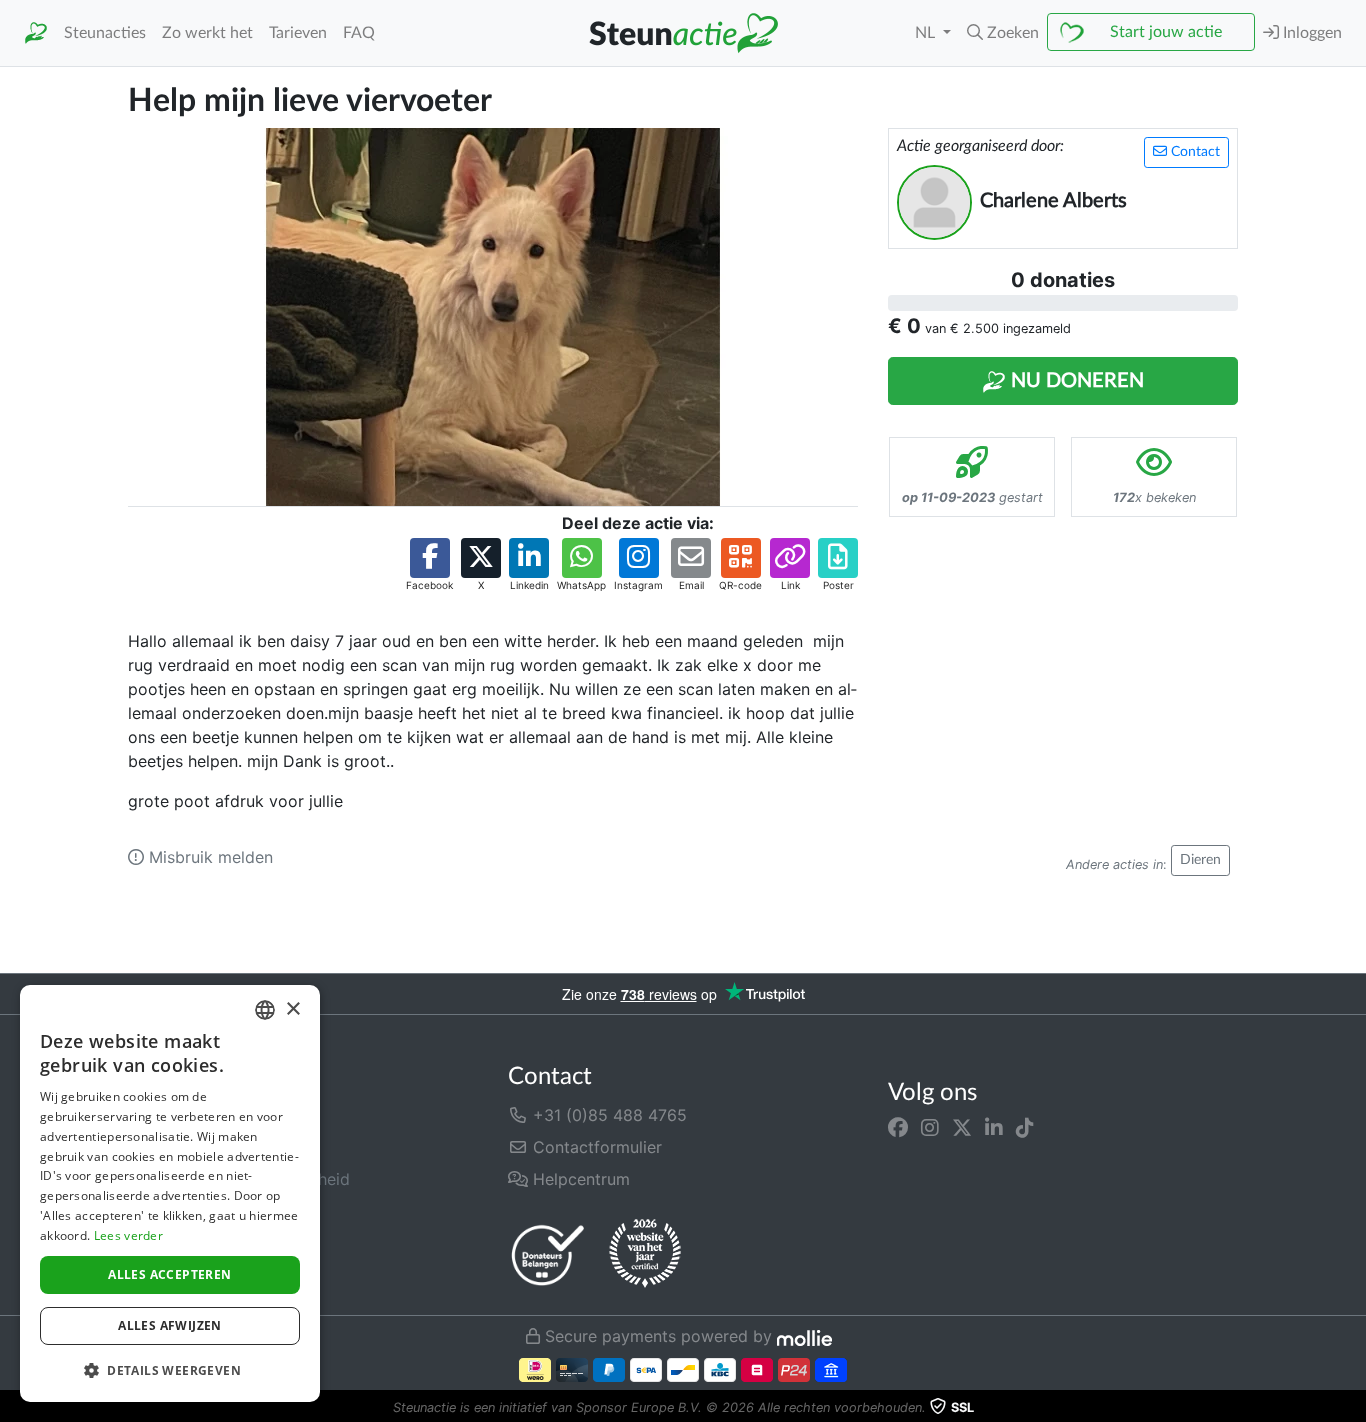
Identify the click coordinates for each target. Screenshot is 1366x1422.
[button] (1003, 33)
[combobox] (265, 1010)
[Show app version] (1352, 1408)
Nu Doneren (1075, 381)
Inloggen (1310, 33)
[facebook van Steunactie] (898, 1127)
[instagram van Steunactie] (930, 1127)
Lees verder (128, 1235)
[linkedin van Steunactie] (994, 1127)
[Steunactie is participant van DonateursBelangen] (548, 1254)
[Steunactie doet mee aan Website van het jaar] (645, 1254)
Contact (1193, 152)
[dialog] (170, 1193)
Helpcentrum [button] (579, 1179)
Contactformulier (595, 1147)
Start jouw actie (1166, 32)
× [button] (292, 1009)
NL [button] (927, 33)
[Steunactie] (36, 33)
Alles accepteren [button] (169, 1274)
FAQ (359, 33)
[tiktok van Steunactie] (1025, 1127)
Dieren (1200, 860)
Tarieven (298, 33)
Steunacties (105, 33)
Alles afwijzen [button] (170, 1325)
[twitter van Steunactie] (962, 1127)
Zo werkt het (207, 33)
